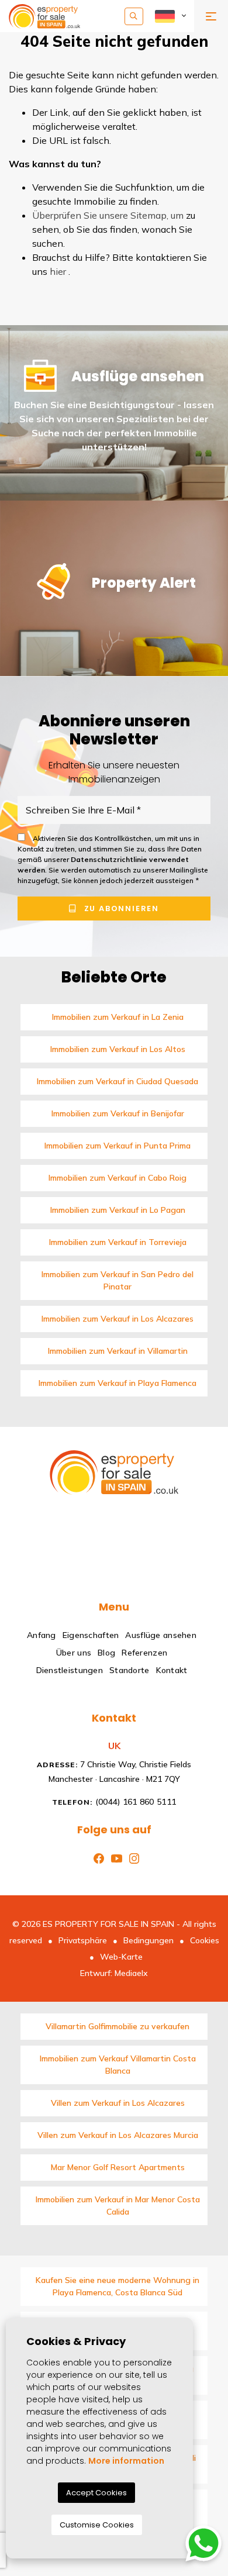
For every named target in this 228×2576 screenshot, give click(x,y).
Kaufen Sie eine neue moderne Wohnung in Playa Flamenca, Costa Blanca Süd (118, 2286)
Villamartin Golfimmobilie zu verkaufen (118, 2026)
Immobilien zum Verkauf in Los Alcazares (118, 1319)
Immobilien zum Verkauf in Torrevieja (118, 1242)
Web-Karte (121, 1957)
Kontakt (172, 1670)
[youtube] (114, 1857)
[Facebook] (96, 1857)
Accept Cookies (96, 2493)
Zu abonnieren (120, 908)
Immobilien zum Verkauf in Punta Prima (118, 1146)
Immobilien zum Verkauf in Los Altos (118, 1049)
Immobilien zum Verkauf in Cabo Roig (118, 1178)
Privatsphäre (83, 1940)
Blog (106, 1653)
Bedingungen (148, 1940)
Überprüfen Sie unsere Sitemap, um (108, 215)
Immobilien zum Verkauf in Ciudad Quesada (118, 1081)
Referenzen (144, 1653)
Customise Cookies (97, 2525)
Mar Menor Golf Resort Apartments (118, 2167)
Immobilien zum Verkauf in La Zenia (118, 1017)
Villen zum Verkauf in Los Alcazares (118, 2103)
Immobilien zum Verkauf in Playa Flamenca (118, 1383)
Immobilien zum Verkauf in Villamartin (118, 1351)
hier (58, 271)
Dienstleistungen (70, 1670)
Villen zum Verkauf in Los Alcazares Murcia (118, 2135)
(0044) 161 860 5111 (114, 1802)
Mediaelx (131, 1973)
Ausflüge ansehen (160, 1635)
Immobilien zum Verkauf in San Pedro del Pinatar (118, 1280)
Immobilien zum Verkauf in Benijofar (118, 1113)
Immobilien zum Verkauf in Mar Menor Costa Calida (118, 2206)
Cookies (205, 1940)
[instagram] (132, 1857)
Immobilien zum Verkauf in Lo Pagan (118, 1210)
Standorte (129, 1670)
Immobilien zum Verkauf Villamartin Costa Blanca (118, 2065)
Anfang (42, 1635)
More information (126, 2461)
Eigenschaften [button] (91, 1635)
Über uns (74, 1653)
